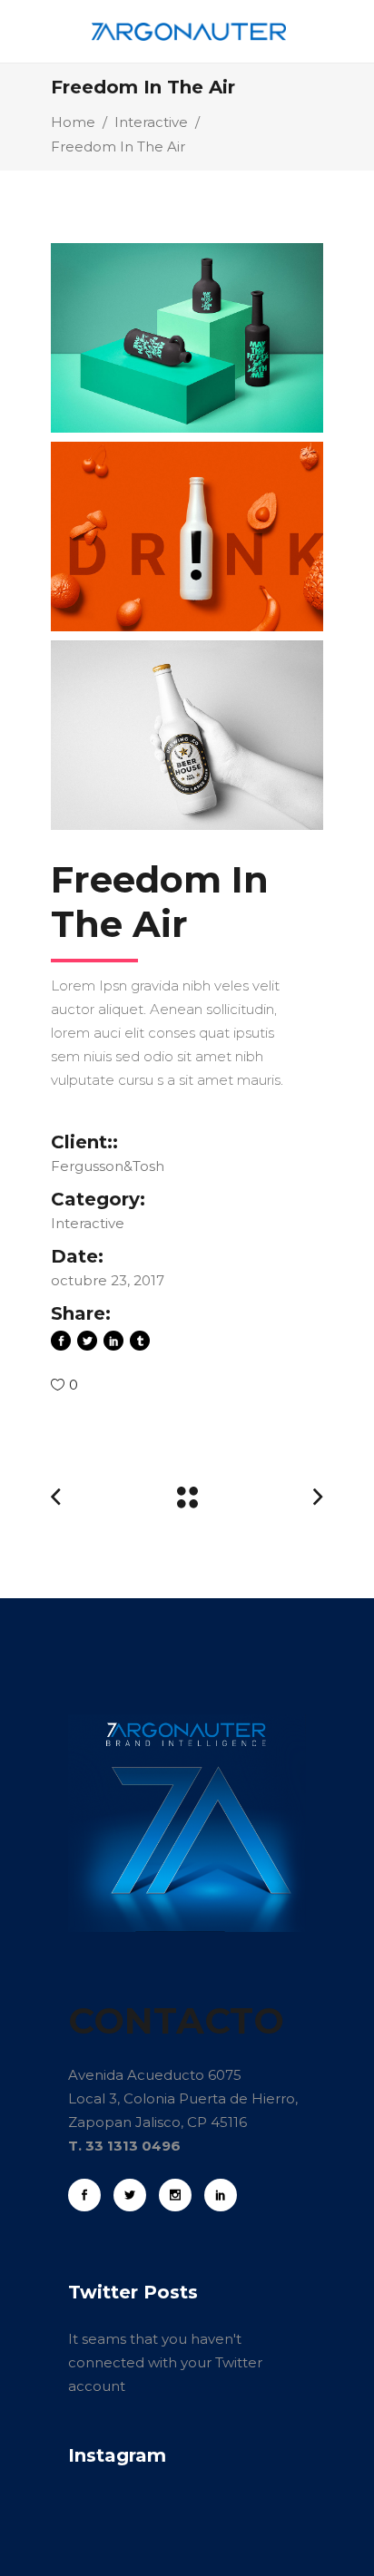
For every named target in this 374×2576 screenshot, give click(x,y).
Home (73, 122)
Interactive (151, 122)
